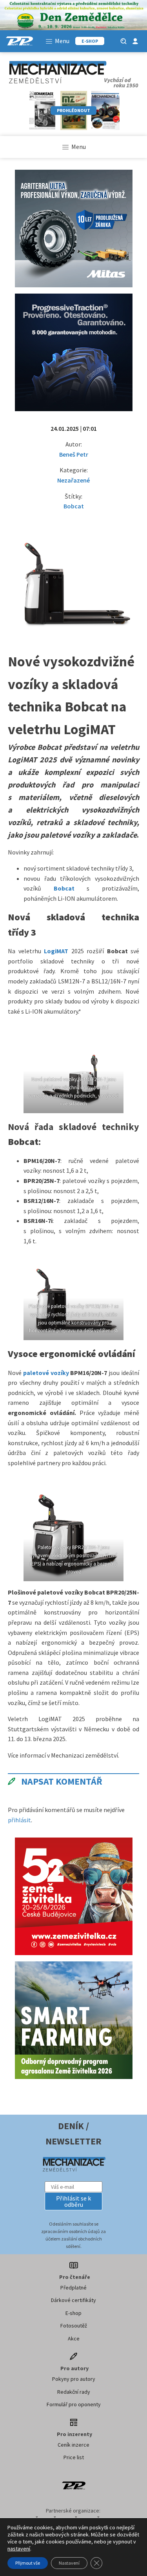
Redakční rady (74, 2392)
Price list (74, 2457)
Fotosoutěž (74, 2326)
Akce (74, 2338)
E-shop (73, 2313)
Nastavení (69, 2563)
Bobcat (74, 506)
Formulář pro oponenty (74, 2404)
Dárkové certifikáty (73, 2300)
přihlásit (19, 1820)
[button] (74, 2201)
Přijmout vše (28, 2563)
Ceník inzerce (73, 2445)
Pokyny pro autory (74, 2379)
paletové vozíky (46, 1373)
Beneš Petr (74, 454)
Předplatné (73, 2288)
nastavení (19, 2549)
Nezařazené (73, 480)
